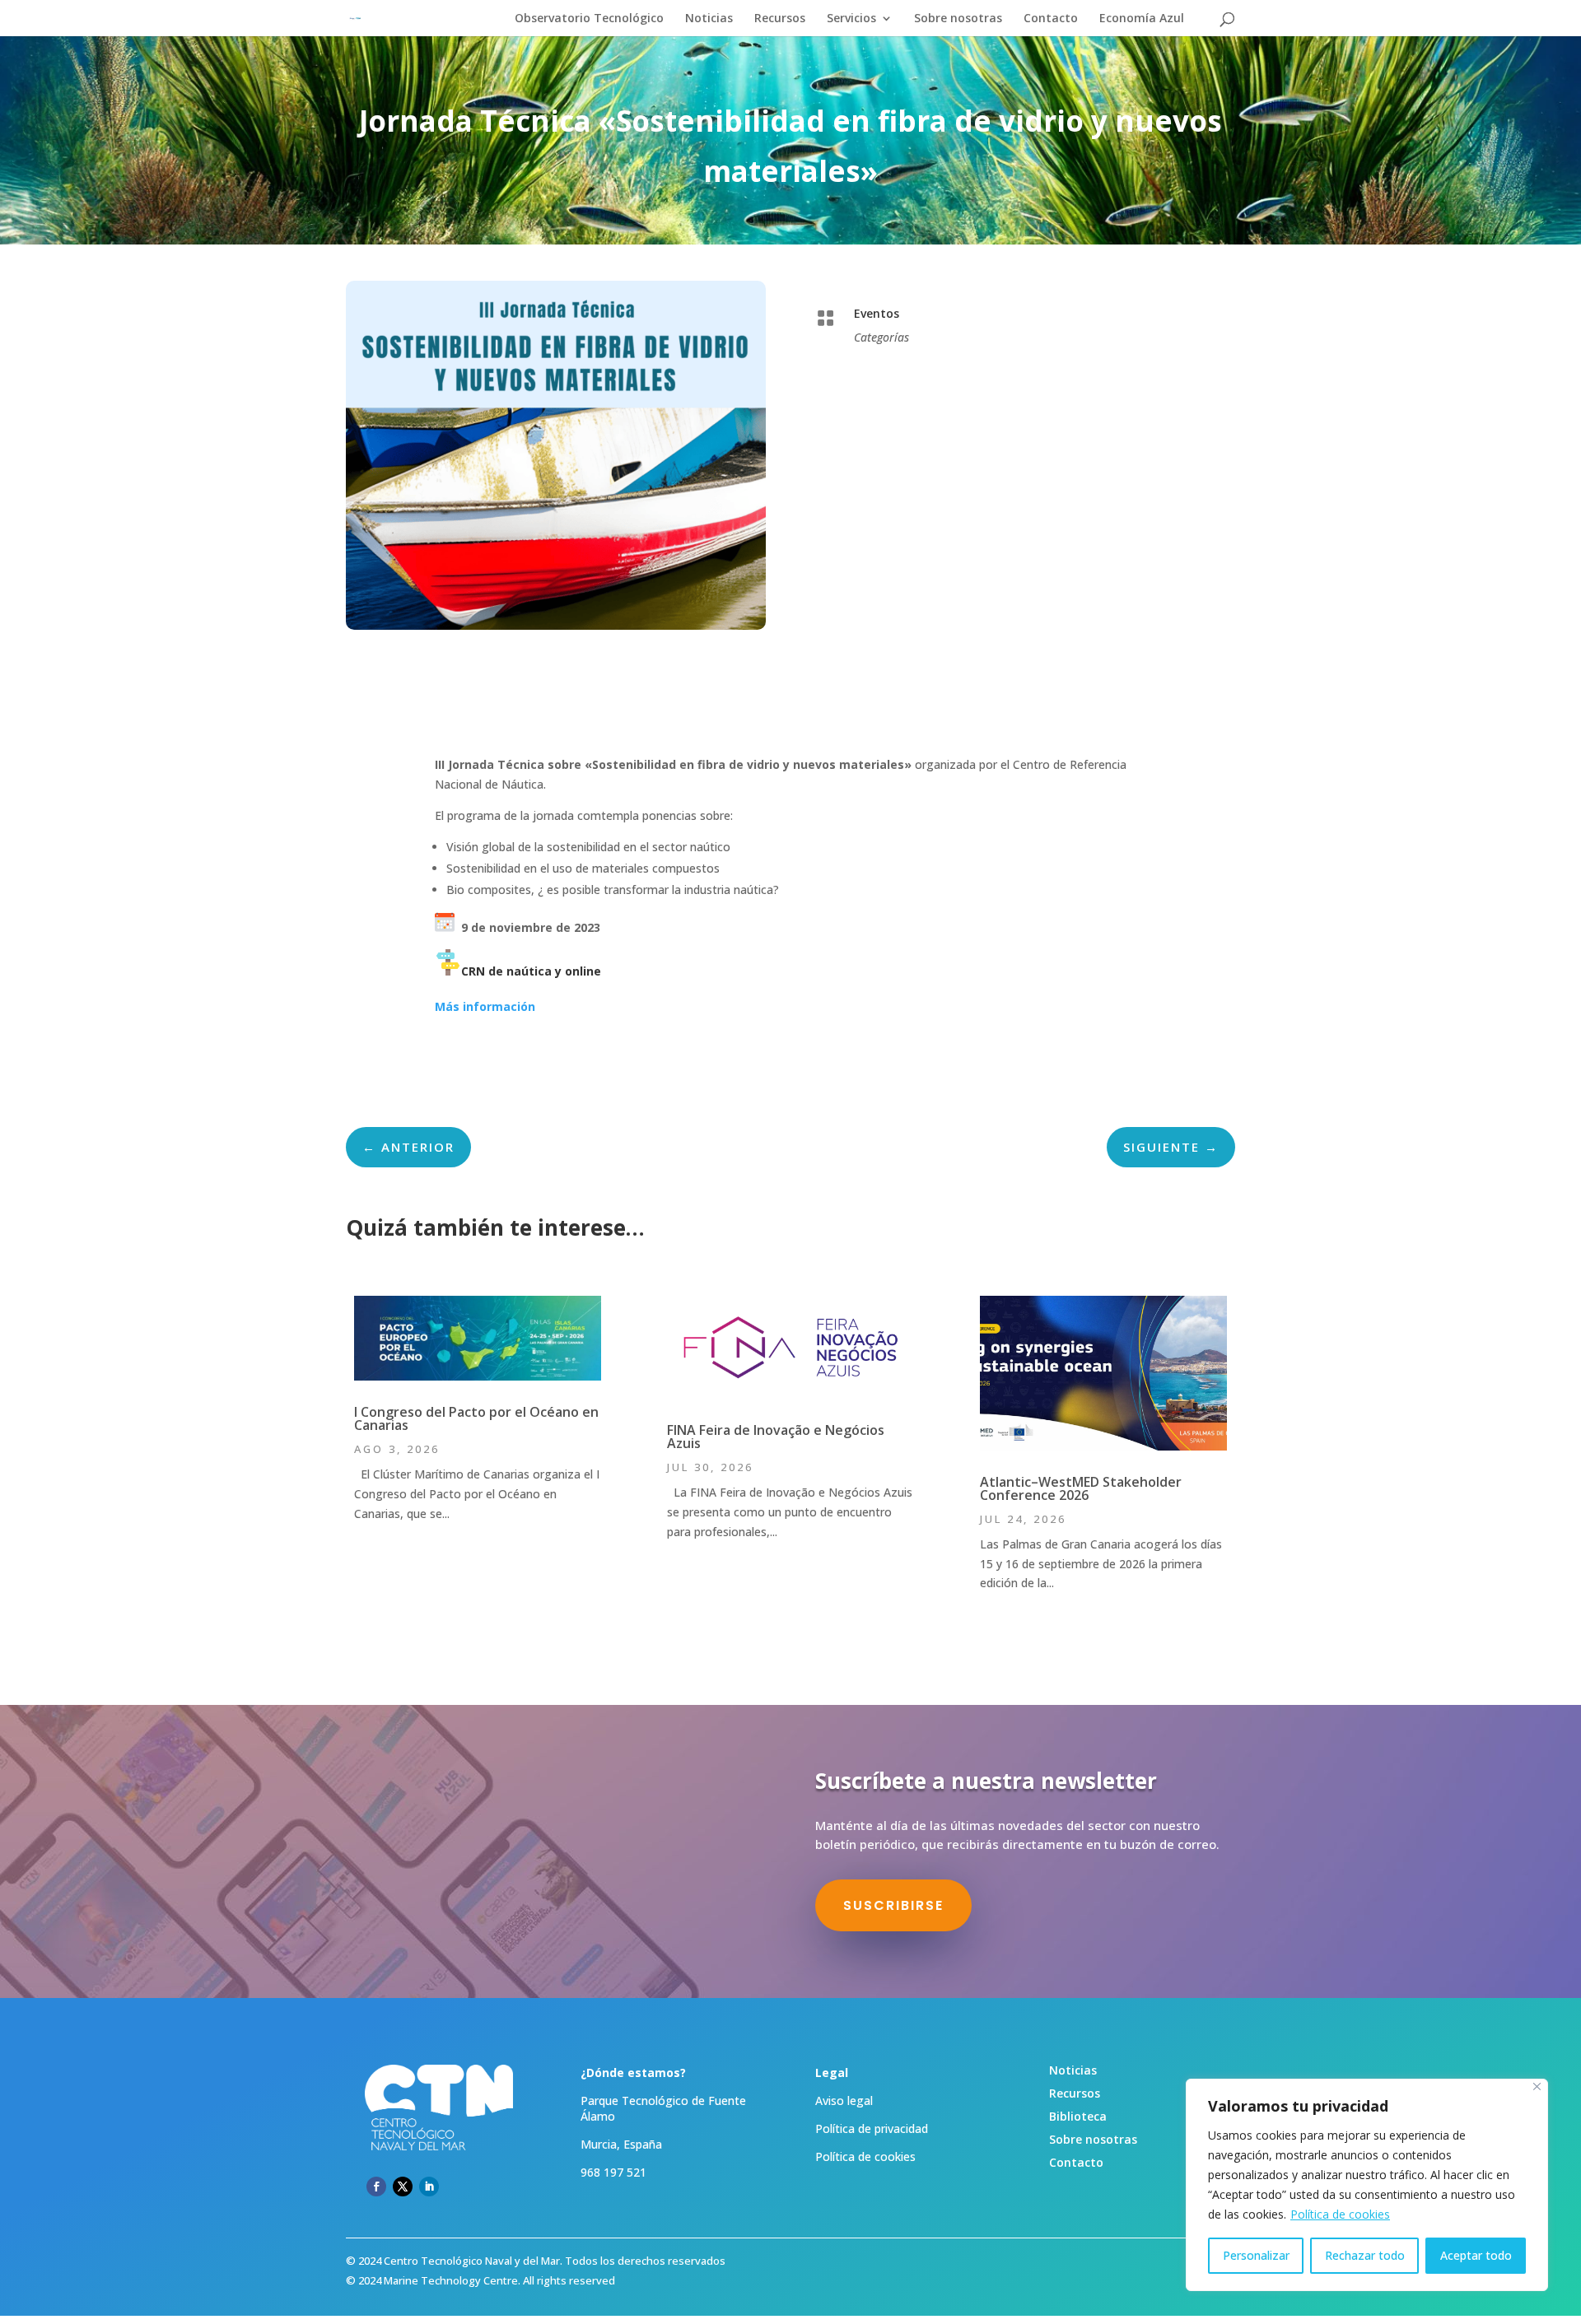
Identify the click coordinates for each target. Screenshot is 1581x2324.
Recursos (780, 19)
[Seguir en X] (403, 2187)
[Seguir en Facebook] (376, 2187)
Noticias (709, 19)
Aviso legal (844, 2100)
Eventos (877, 313)
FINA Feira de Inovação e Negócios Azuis (776, 1437)
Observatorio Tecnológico (589, 19)
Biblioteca (1078, 2116)
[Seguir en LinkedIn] (429, 2187)
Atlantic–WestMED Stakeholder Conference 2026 (1081, 1488)
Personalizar (1256, 2255)
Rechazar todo (1365, 2255)
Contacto (1051, 19)
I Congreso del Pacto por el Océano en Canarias (476, 1418)
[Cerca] (1537, 2086)
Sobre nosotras (958, 19)
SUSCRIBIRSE (893, 1905)
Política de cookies (1340, 2214)
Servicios (851, 19)
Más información (485, 1006)
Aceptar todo (1476, 2255)
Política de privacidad (872, 2128)
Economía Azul (1142, 19)
